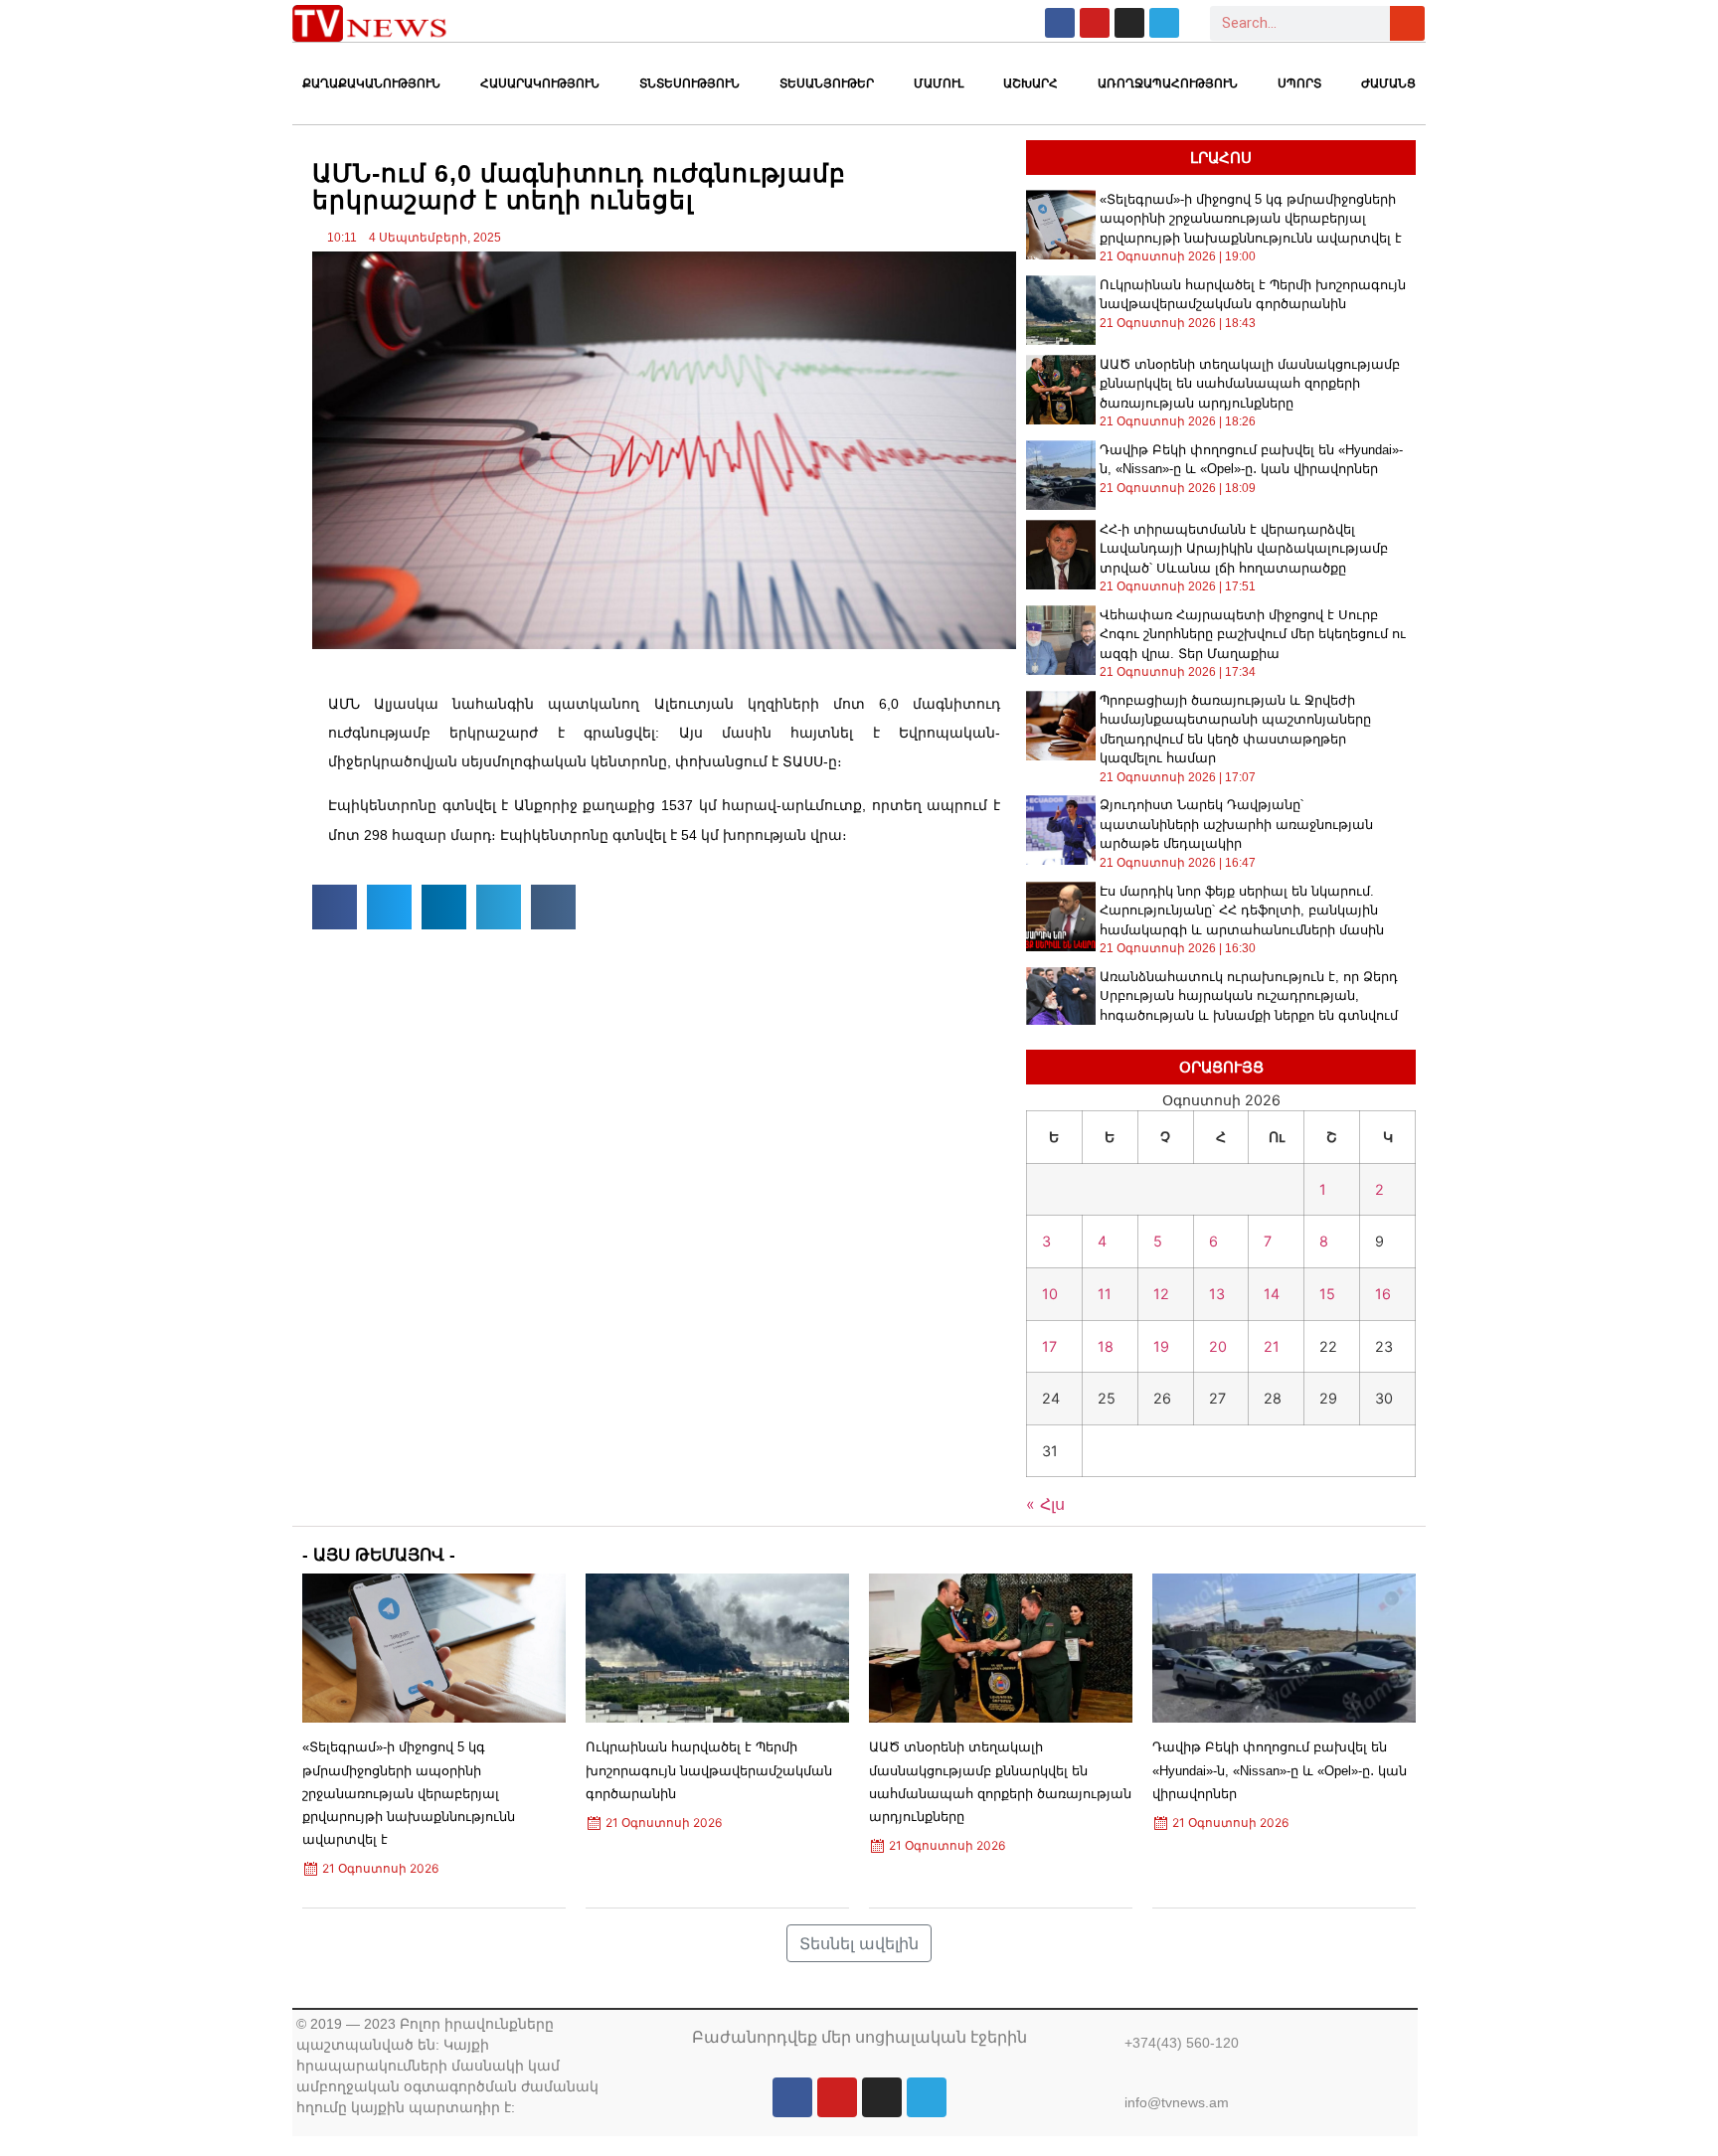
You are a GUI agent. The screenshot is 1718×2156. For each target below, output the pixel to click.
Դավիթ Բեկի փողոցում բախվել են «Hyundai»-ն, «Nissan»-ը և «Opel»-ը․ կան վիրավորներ (1280, 1770)
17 (1049, 1346)
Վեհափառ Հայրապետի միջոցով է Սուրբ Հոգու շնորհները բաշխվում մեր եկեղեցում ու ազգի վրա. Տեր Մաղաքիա (1253, 634)
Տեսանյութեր (827, 83)
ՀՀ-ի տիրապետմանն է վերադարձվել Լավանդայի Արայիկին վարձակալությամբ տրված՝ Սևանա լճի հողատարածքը (1244, 549)
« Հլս (1045, 1504)
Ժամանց (1388, 83)
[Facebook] (1060, 23)
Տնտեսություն (689, 83)
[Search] (1407, 23)
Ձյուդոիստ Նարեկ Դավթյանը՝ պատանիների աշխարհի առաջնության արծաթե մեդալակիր (1236, 824)
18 (1106, 1346)
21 (1272, 1346)
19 (1161, 1346)
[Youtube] (1095, 23)
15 (1327, 1294)
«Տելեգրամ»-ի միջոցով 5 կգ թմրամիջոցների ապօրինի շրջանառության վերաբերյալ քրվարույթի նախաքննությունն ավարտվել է (1251, 219)
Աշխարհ (1031, 83)
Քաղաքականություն (371, 83)
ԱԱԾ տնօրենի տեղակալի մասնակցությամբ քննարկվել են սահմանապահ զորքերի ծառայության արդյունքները (1250, 384)
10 (1050, 1294)
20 (1218, 1346)
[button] (335, 907)
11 (1105, 1294)
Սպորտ (1299, 83)
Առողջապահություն (1168, 83)
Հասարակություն (540, 83)
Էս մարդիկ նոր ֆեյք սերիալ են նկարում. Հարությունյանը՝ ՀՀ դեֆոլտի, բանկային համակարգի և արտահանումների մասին (1242, 911)
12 (1161, 1294)
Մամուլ (939, 83)
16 (1383, 1294)
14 (1272, 1294)
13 (1217, 1294)
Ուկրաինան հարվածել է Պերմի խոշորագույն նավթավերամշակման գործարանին (709, 1770)
